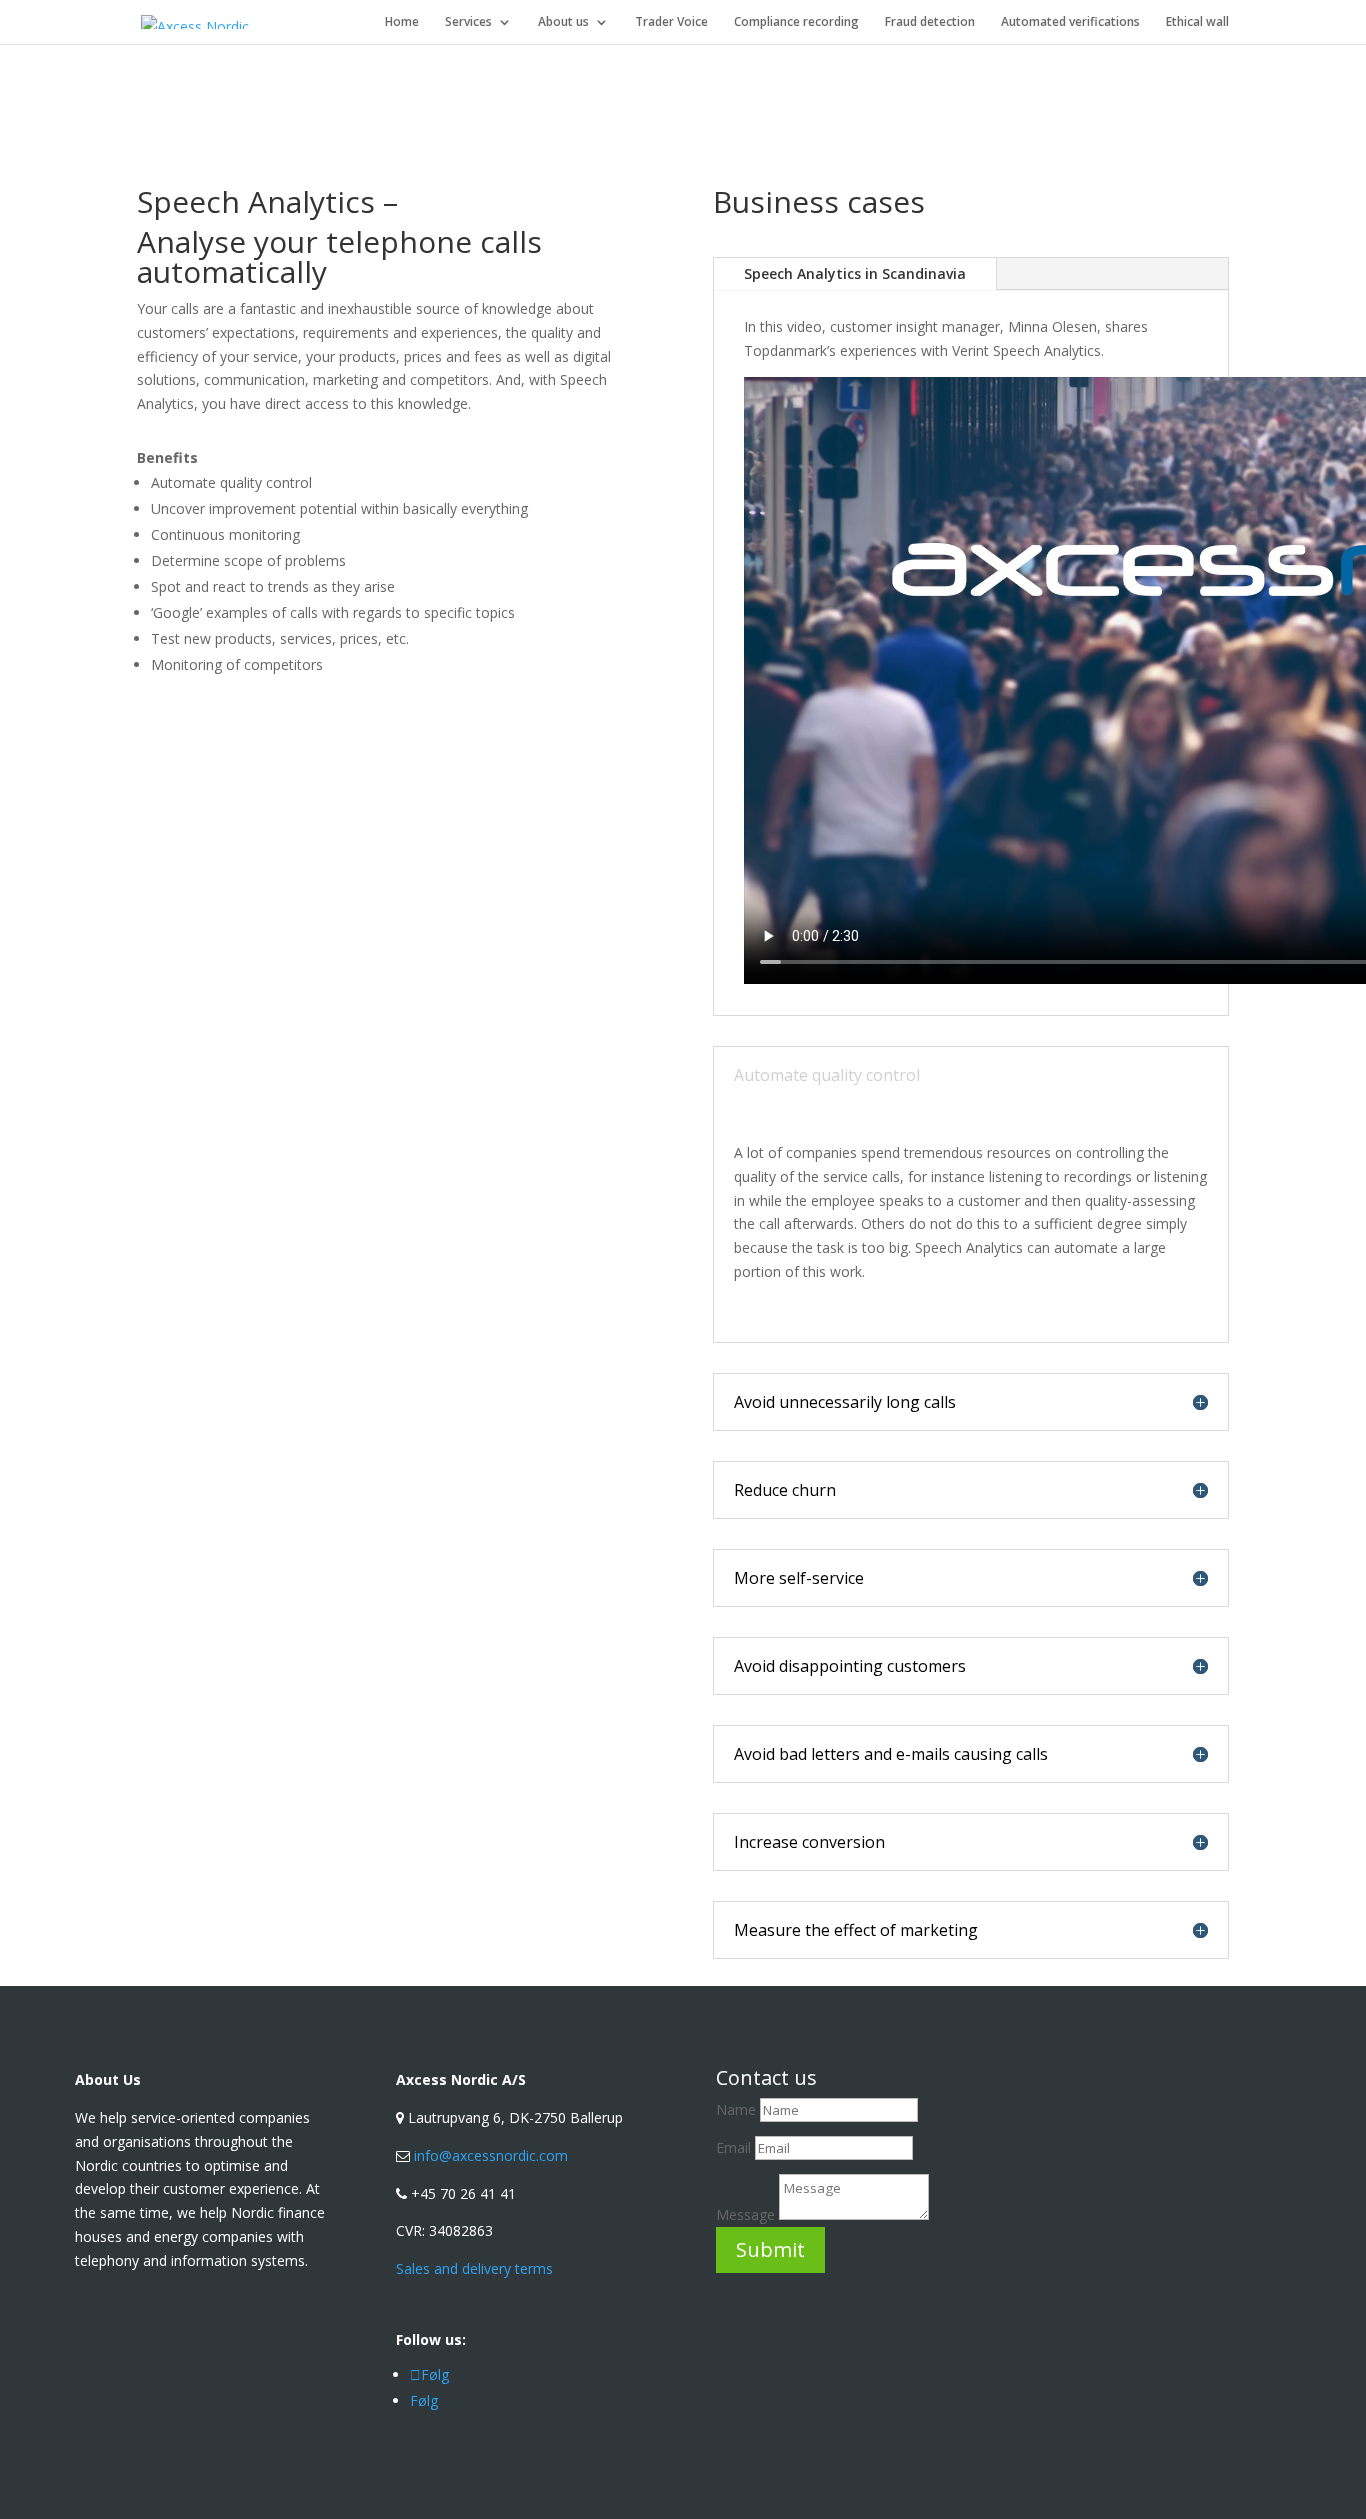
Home (402, 22)
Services (468, 22)
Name (736, 2109)
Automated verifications (1070, 22)
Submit (770, 2249)
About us (563, 22)
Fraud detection (930, 22)
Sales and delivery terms (474, 2268)
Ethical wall (1197, 22)
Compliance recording (796, 22)
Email (735, 2147)
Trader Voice (671, 22)
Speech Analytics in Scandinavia (855, 273)
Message (745, 2214)
